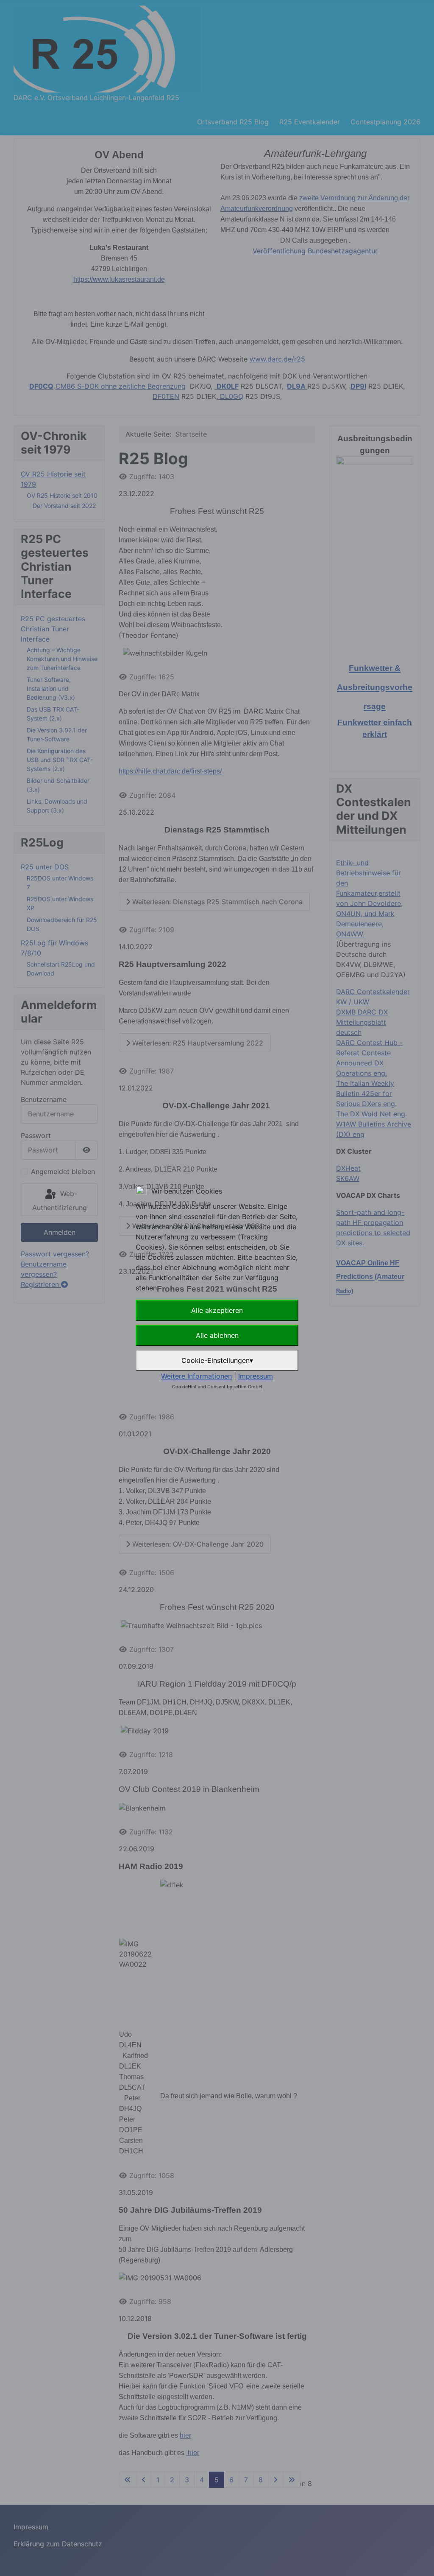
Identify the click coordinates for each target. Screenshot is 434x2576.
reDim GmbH (248, 1387)
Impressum (256, 1376)
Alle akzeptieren (217, 1310)
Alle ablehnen (217, 1335)
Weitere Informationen (196, 1376)
